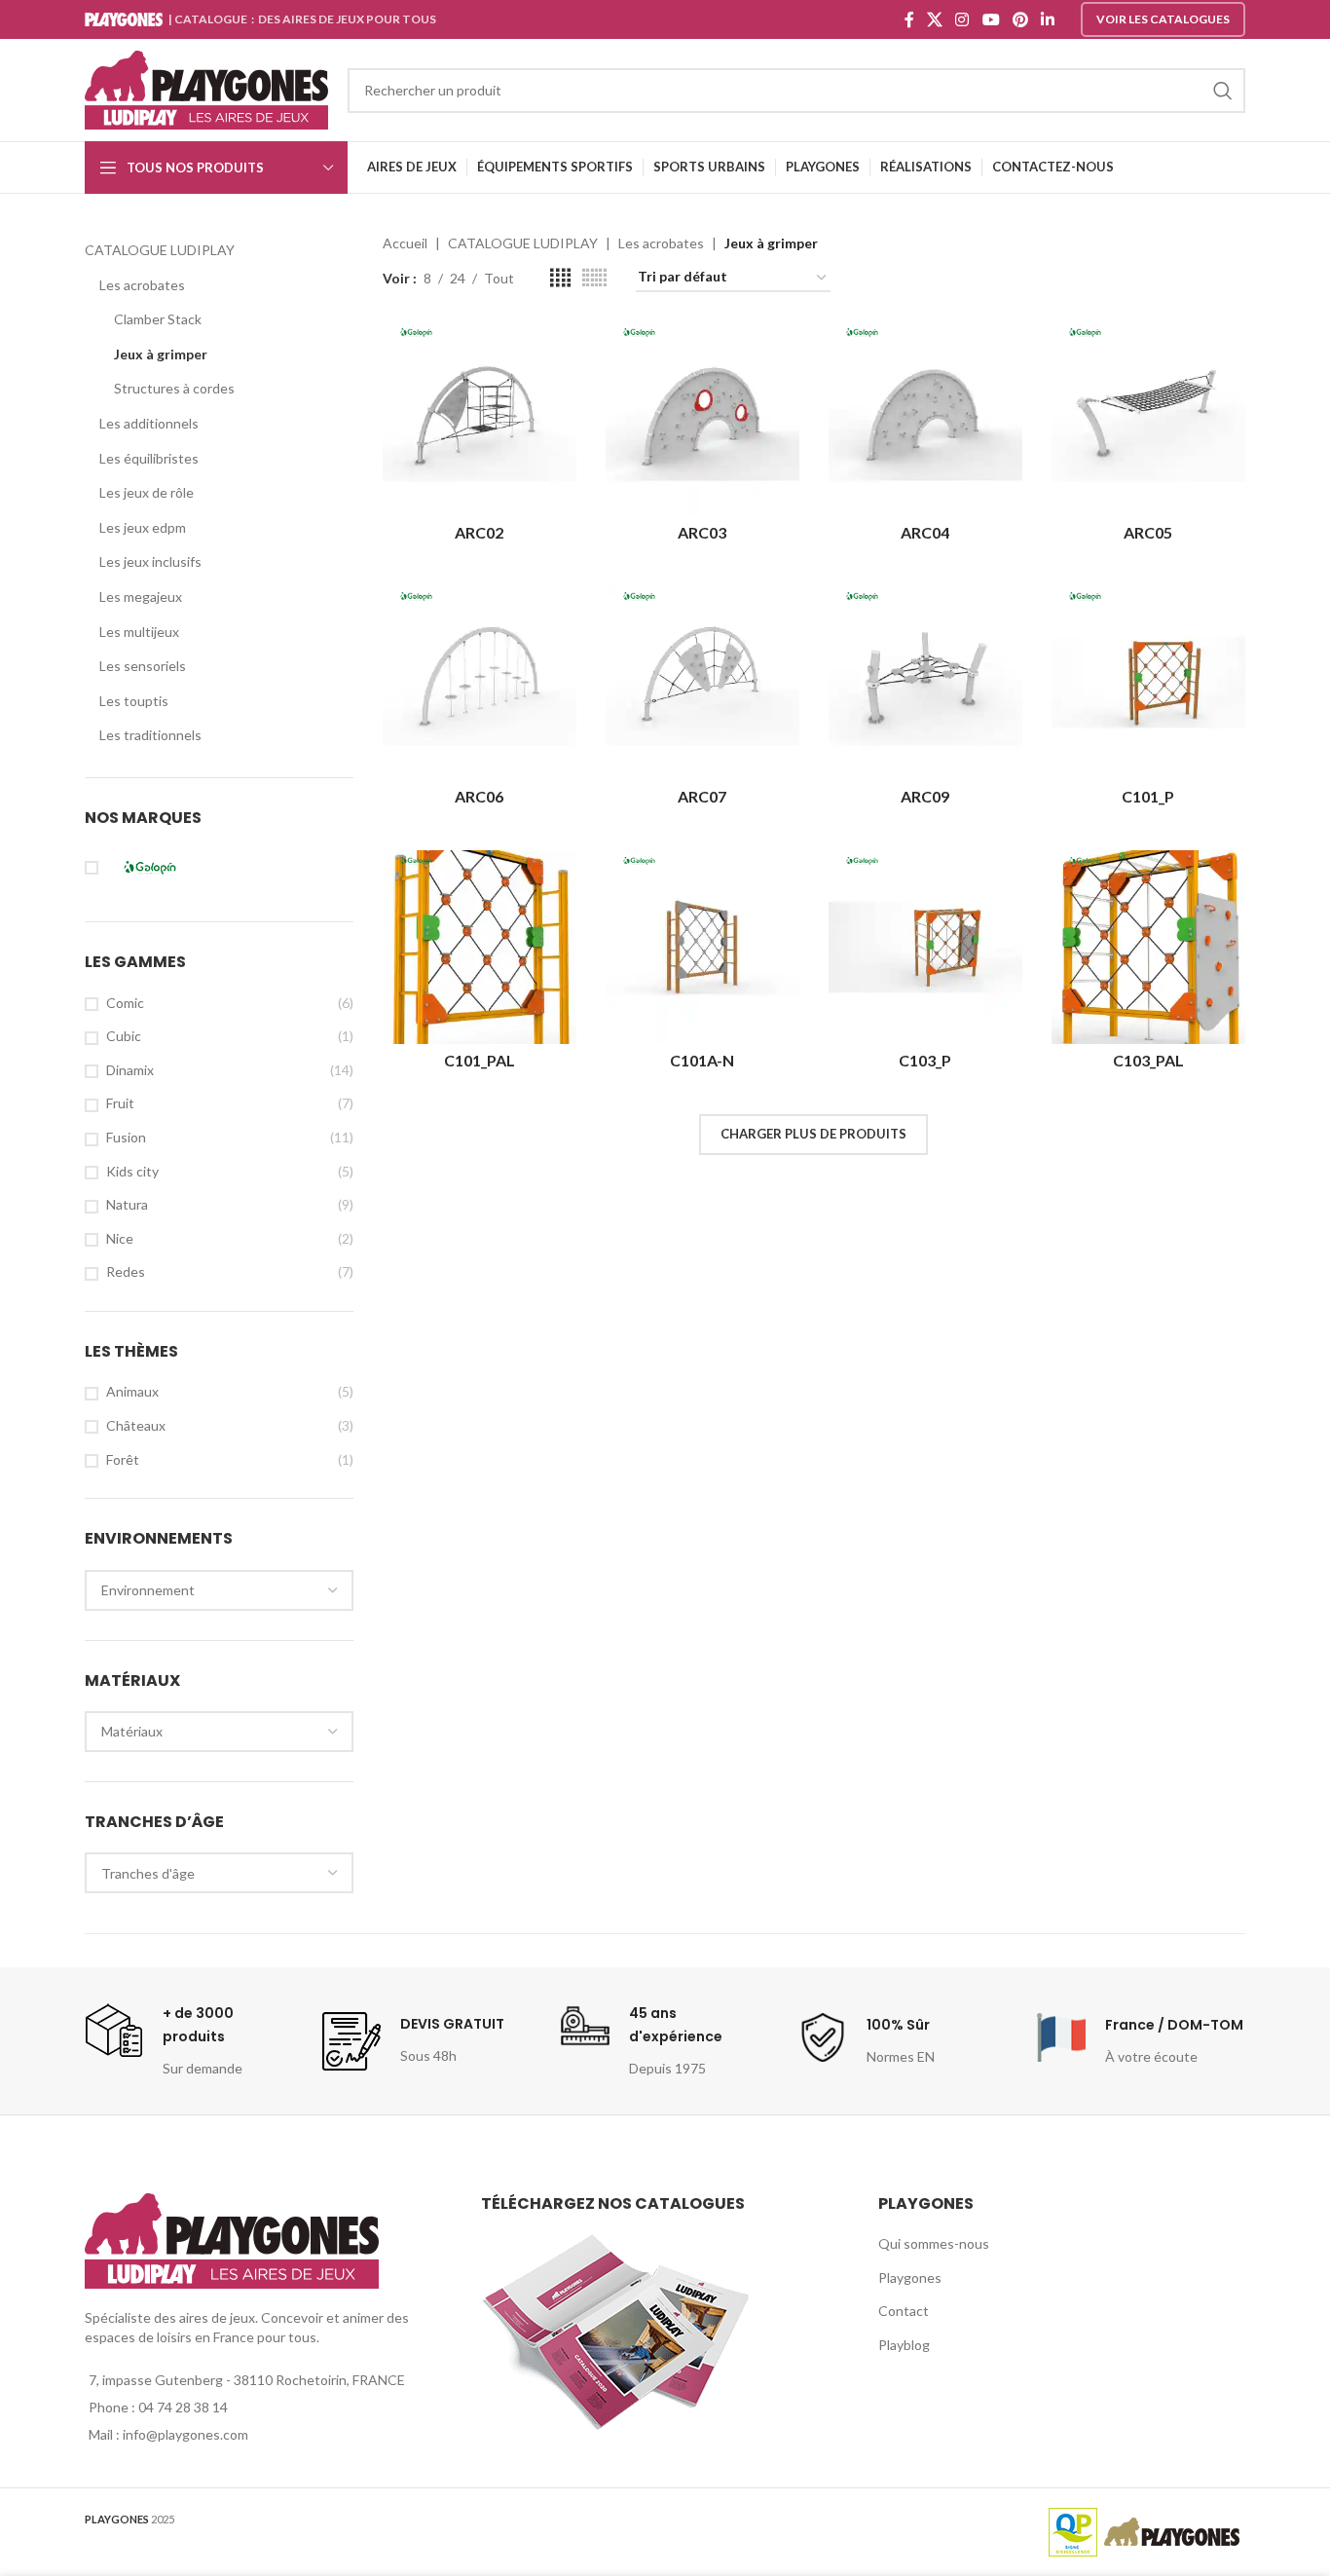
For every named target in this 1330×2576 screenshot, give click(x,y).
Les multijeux (139, 632)
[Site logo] (206, 88)
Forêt (123, 1459)
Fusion (126, 1137)
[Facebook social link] (909, 19)
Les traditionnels (150, 735)
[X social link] (934, 19)
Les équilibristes (149, 458)
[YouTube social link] (991, 19)
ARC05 (1148, 532)
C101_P (1148, 796)
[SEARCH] (1223, 91)
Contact (904, 2311)
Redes (126, 1271)
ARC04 (925, 532)
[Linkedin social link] (1048, 19)
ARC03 (702, 532)
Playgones (910, 2277)
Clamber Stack (158, 319)
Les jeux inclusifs (150, 561)
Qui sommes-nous (934, 2243)
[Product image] (1148, 682)
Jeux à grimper (161, 354)
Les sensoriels (143, 666)
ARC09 (925, 796)
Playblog (904, 2345)
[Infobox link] (189, 2040)
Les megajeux (141, 597)
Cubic (124, 1036)
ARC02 (479, 532)
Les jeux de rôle (147, 492)
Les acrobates (142, 285)
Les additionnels (149, 423)
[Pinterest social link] (1020, 19)
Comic (125, 1003)
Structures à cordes (174, 388)
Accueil (405, 243)
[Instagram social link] (962, 19)
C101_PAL (480, 1060)
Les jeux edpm (143, 527)
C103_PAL (1148, 1060)
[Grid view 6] (594, 278)
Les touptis (134, 701)
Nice (120, 1238)
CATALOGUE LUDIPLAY (160, 250)
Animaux (132, 1391)
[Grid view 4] (560, 278)
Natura (127, 1204)
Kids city (132, 1171)
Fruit (120, 1103)
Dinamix (130, 1070)
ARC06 (479, 796)
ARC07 (702, 796)
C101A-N (702, 1060)
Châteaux (136, 1425)
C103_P (925, 1060)
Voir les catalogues (1163, 19)
